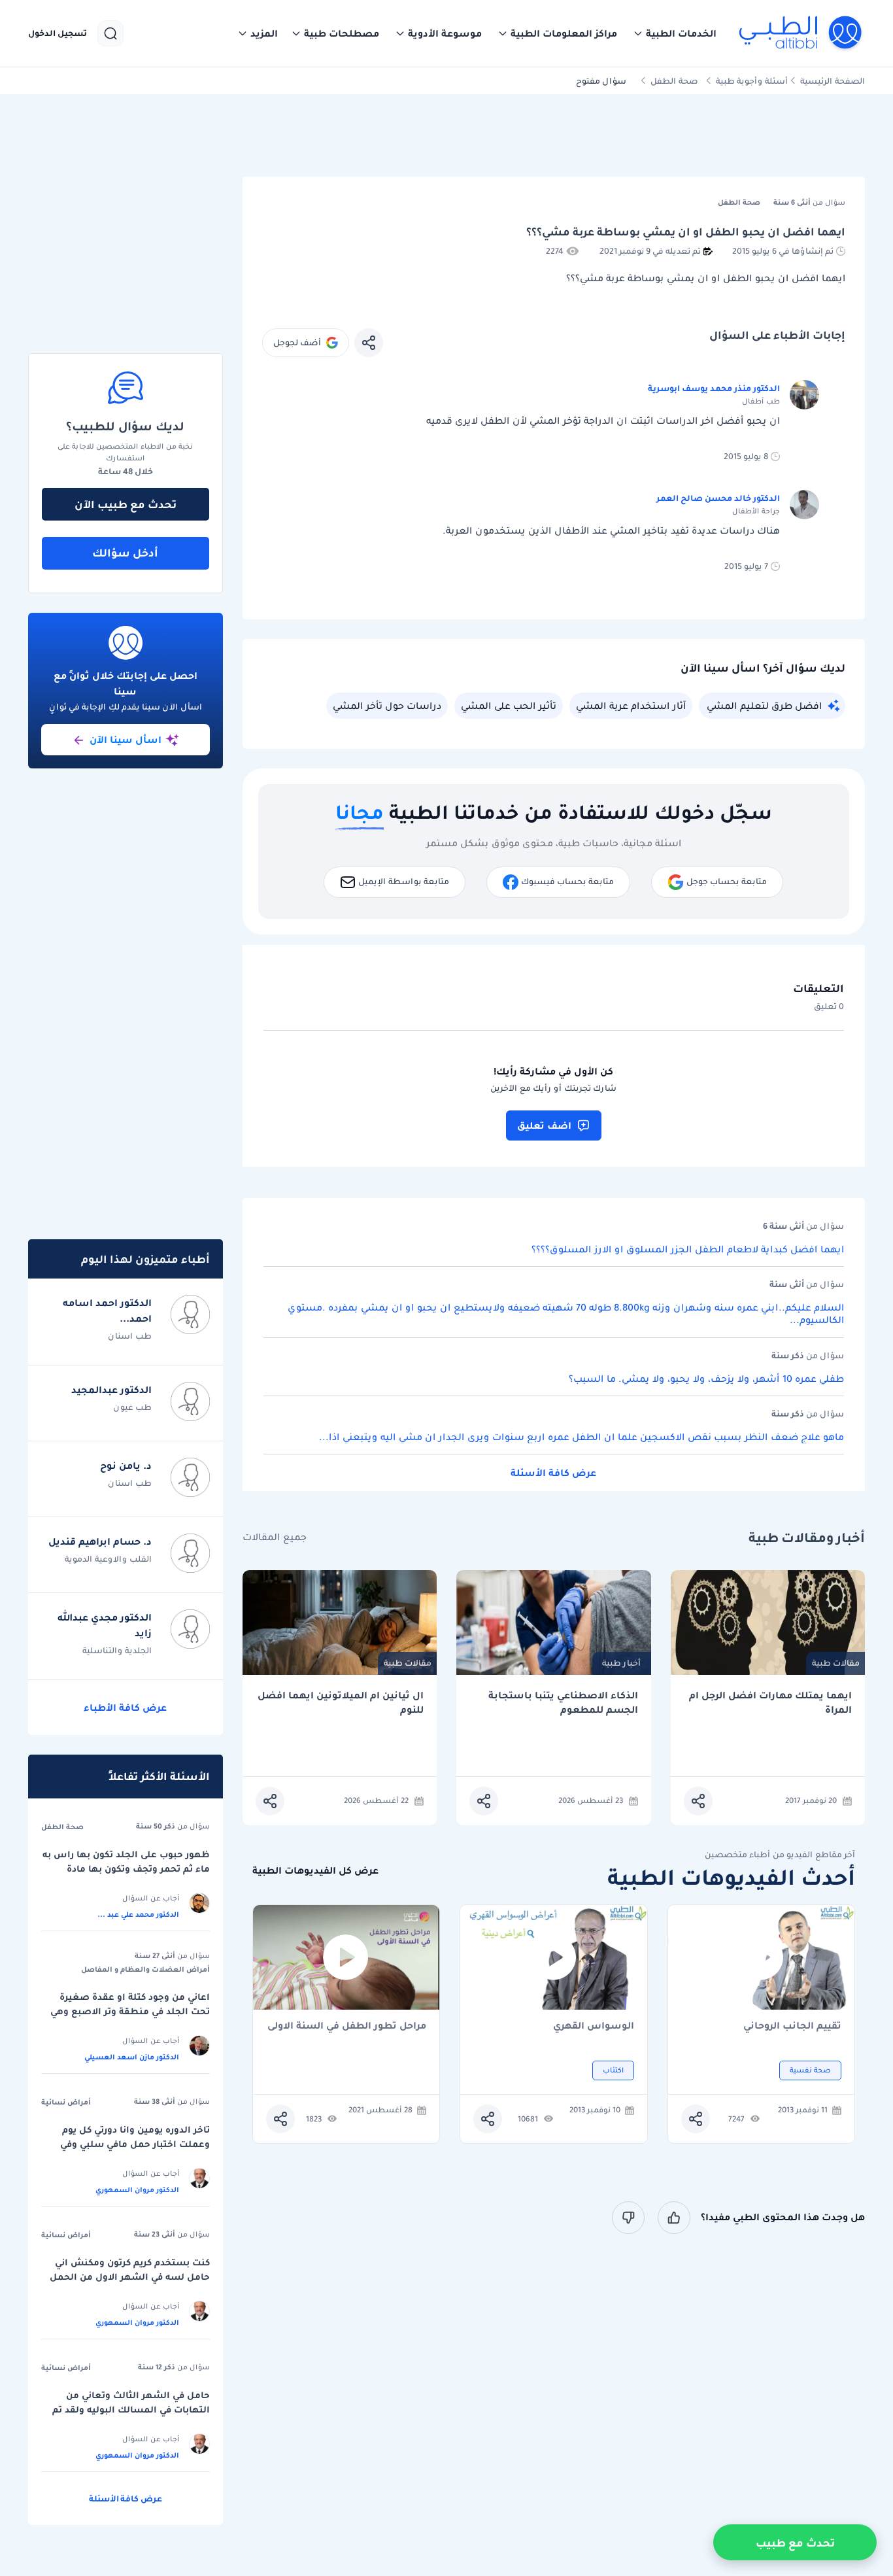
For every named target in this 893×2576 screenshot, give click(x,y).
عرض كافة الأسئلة (553, 1473)
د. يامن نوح (126, 1466)
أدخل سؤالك (125, 553)
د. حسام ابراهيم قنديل (100, 1541)
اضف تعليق (544, 1125)
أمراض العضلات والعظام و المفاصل (145, 1969)
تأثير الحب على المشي (509, 706)
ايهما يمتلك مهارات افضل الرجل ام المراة (770, 1703)
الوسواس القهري (594, 2026)
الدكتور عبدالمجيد (111, 1390)
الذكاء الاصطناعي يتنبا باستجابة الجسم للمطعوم (563, 1703)
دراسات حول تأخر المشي (387, 706)
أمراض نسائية (66, 2102)
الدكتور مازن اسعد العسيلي (132, 2057)
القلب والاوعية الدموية (108, 1559)
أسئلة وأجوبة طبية (752, 81)
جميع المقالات (275, 1537)
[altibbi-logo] (801, 33)
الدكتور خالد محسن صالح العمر (718, 498)
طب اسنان (130, 1336)
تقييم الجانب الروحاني (792, 2026)
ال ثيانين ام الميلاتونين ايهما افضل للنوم (341, 1703)
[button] (675, 33)
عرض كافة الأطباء (125, 1708)
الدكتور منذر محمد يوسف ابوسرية (714, 388)
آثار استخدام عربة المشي (631, 706)
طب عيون (132, 1407)
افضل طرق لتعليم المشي (764, 706)
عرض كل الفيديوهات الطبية (315, 1871)
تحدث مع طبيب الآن (126, 504)
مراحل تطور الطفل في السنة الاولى (347, 2026)
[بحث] (110, 33)
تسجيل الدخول (58, 33)
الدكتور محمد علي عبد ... (138, 1914)
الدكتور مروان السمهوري (137, 2190)
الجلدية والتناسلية (117, 1650)
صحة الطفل (674, 81)
